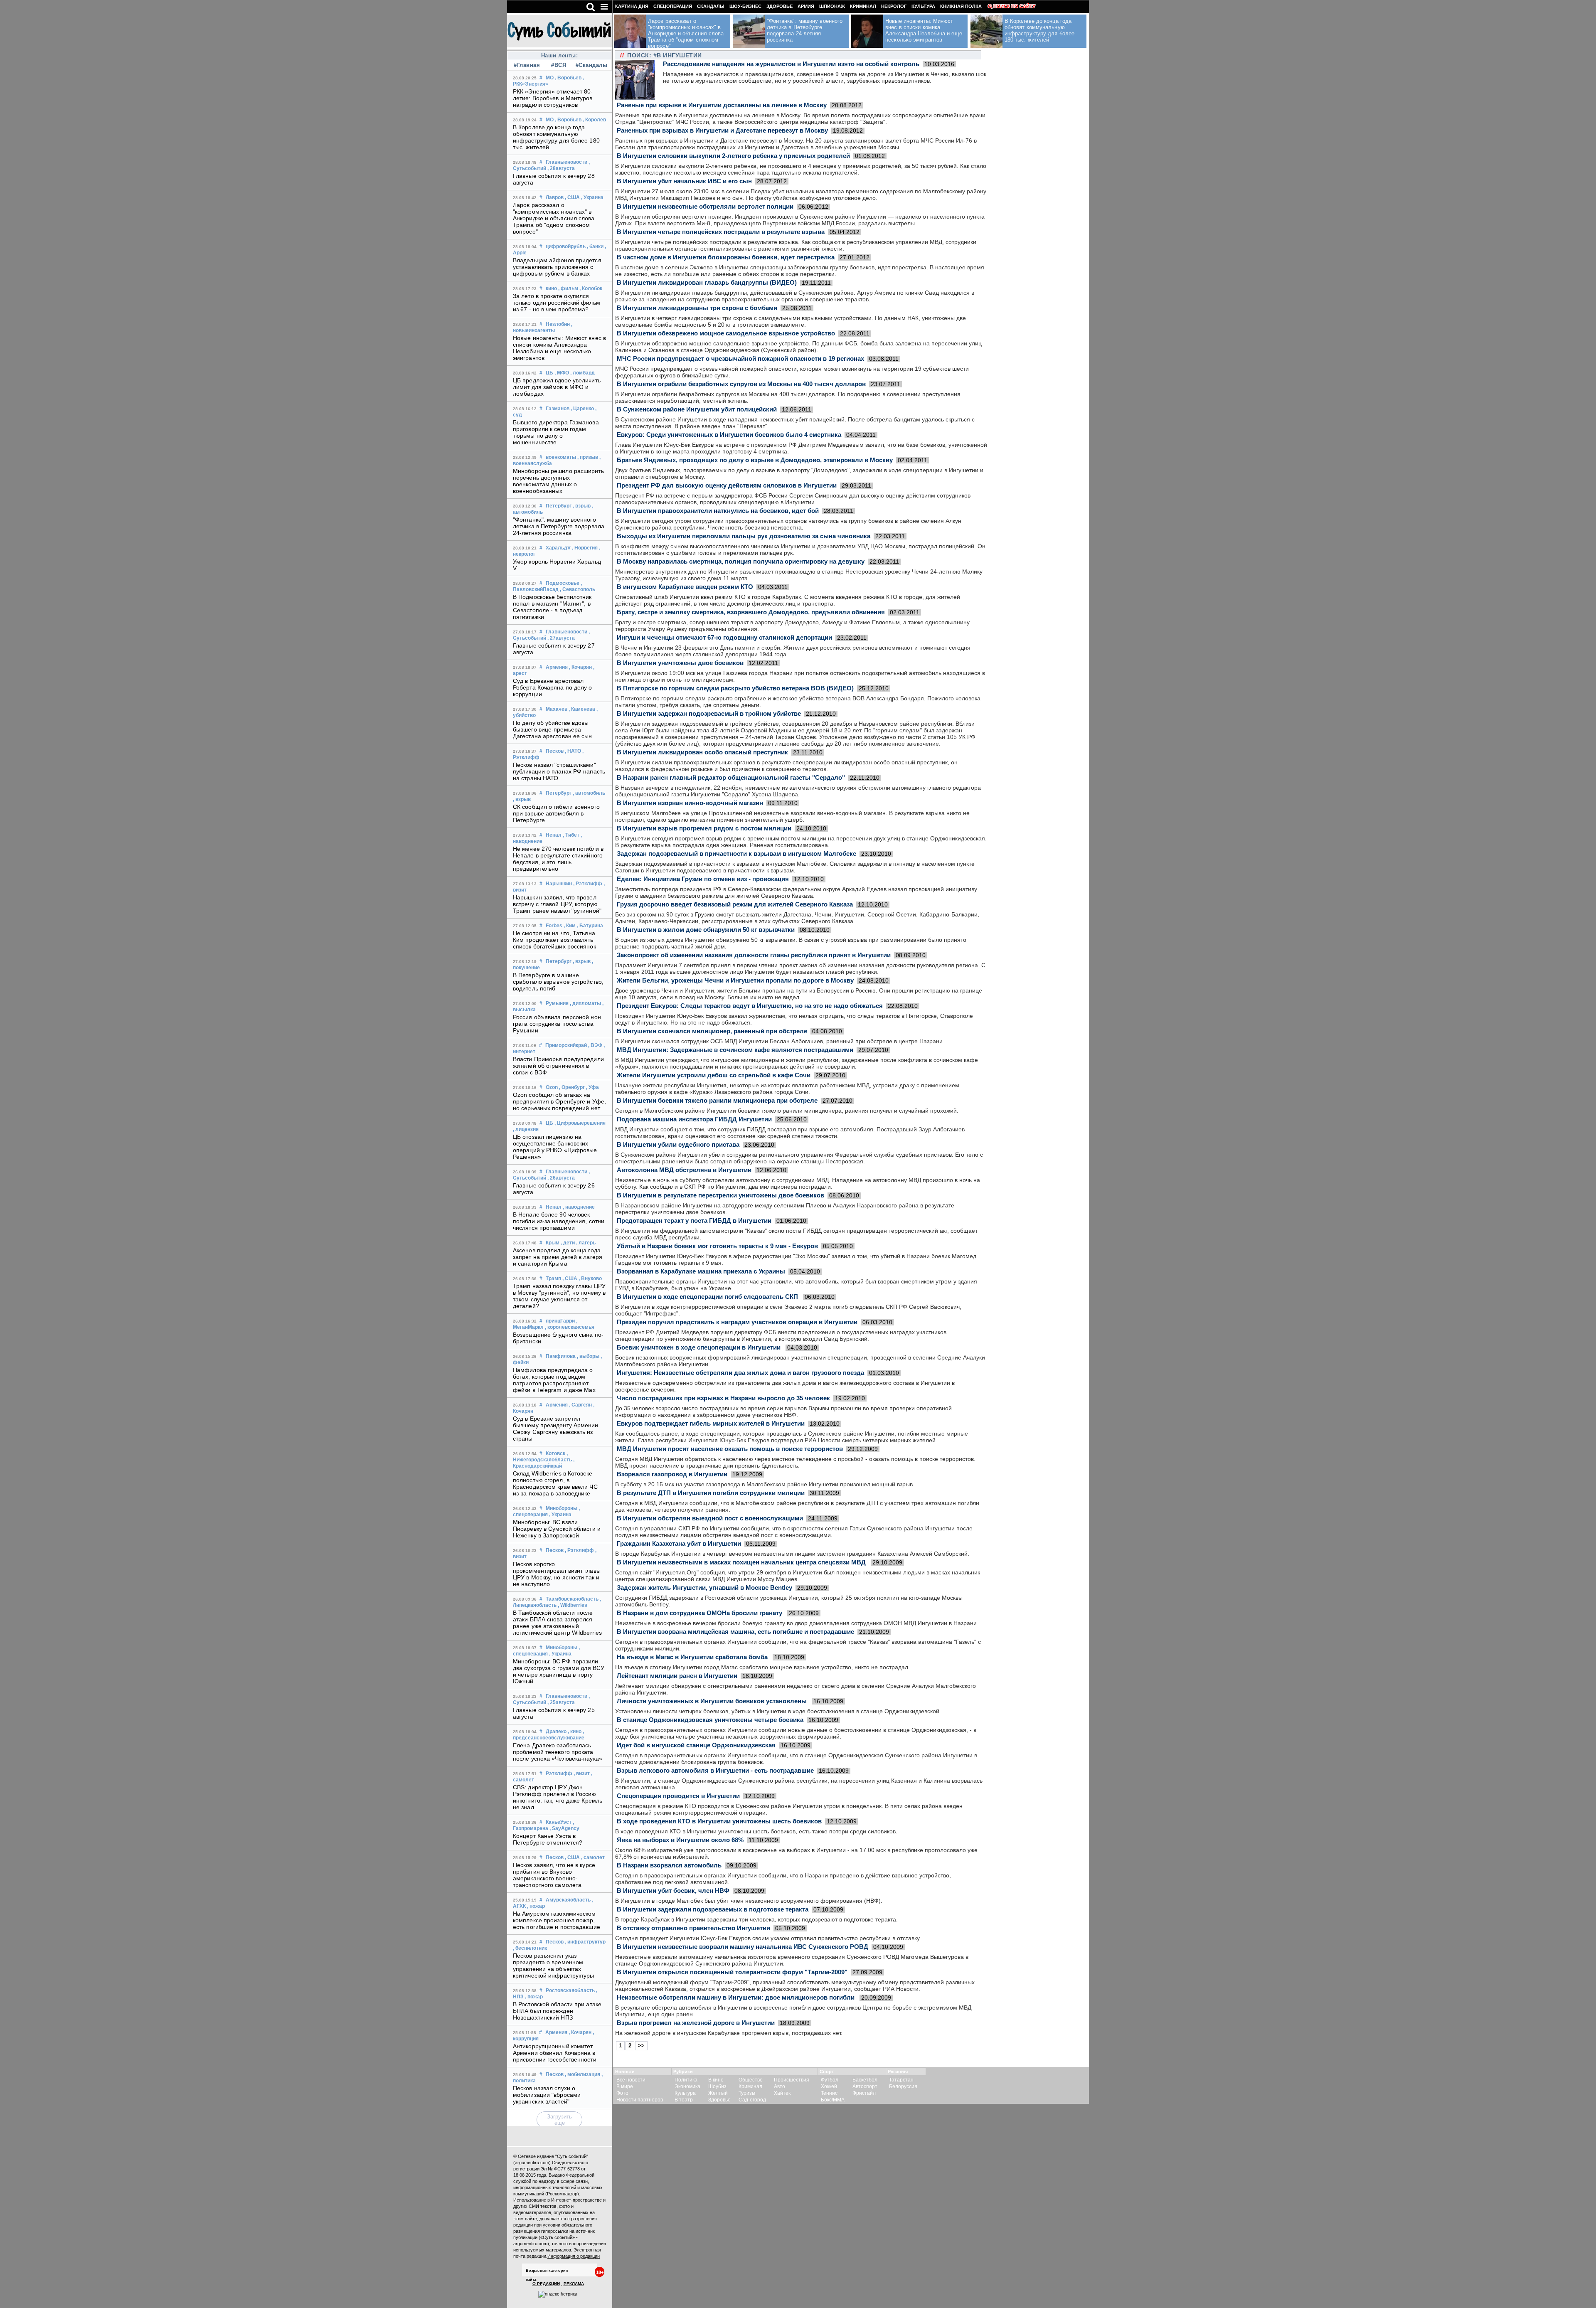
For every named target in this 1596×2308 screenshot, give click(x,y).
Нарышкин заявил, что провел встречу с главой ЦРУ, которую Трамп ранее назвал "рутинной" (557, 904)
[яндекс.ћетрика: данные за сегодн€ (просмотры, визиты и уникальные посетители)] (558, 2294)
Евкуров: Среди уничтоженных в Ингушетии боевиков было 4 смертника (729, 435)
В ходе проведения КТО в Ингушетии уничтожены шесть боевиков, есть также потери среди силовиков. (756, 1831)
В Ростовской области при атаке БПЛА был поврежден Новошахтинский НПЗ (557, 2011)
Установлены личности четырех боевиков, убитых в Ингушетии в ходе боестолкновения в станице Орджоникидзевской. (778, 1711)
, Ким (570, 926)
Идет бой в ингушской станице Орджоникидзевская (696, 1745)
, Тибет (571, 835)
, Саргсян (580, 1405)
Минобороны (562, 1508)
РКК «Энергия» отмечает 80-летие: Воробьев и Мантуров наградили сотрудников (553, 98)
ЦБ (549, 373)
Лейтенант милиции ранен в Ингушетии (677, 1676)
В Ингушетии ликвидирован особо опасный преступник (702, 752)
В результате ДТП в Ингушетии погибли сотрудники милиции (711, 1493)
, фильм (568, 288)
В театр (684, 2100)
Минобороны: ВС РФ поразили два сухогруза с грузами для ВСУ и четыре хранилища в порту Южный (559, 1671)
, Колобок (591, 288)
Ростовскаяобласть (570, 1990)
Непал (554, 835)
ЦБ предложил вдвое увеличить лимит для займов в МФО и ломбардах (557, 387)
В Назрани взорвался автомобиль (669, 1865)
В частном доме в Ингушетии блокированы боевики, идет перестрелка (726, 257)
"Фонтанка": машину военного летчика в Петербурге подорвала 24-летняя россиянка (559, 526)
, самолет (593, 1857)
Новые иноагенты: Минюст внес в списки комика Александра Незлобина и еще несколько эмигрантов (559, 348)
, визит (582, 1773)
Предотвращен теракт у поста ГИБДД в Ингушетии (694, 1221)
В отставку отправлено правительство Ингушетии (693, 1928)
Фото (622, 2093)
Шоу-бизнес (745, 6)
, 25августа (561, 1702)
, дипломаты (585, 1003)
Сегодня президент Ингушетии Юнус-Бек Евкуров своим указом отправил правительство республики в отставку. (768, 1938)
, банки (595, 246)
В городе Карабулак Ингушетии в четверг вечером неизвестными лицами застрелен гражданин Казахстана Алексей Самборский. (792, 1554)
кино (551, 288)
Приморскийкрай (566, 1045)
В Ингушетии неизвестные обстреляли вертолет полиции (705, 206)
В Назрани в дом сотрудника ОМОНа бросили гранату (700, 1613)
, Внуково (590, 1278)
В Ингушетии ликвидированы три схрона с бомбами (697, 308)
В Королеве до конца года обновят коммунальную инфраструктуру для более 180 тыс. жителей (556, 137)
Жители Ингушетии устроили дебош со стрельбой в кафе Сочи (714, 1075)
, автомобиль (589, 793)
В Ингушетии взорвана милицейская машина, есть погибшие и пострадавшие (735, 1632)
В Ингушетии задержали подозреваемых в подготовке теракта (713, 1909)
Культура (923, 6)
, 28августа (561, 168)
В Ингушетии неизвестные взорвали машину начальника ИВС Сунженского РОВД (743, 1947)
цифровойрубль (566, 246)
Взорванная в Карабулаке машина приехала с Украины (701, 1271)
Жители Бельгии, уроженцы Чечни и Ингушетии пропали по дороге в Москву (735, 980)
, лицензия (526, 1129)
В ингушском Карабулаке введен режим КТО (685, 587)
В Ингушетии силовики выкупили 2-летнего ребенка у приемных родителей (733, 156)
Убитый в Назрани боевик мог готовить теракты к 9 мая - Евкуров (717, 1246)
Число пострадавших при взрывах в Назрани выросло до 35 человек (723, 1398)
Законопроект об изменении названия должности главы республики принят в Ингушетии (754, 955)
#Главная (527, 65)
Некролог (894, 6)
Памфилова (561, 1356)
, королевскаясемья (570, 1327)
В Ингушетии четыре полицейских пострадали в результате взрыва (721, 232)
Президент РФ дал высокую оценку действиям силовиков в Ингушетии (727, 485)
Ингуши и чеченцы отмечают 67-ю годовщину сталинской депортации (724, 637)
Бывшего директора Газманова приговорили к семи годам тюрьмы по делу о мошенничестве (556, 432)
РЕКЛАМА (574, 2284)
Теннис (829, 2093)
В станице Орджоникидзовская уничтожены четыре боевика (710, 1720)
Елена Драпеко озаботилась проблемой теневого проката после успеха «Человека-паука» (558, 1752)
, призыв (588, 457)
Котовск (555, 1453)
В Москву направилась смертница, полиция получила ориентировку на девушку (741, 561)
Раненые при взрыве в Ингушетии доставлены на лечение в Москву (722, 105)
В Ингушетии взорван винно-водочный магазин (690, 803)
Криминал (863, 6)
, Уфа (592, 1087)
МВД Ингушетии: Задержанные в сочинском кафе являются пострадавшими (735, 1050)
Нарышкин (559, 884)
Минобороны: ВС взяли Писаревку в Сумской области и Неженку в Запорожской (557, 1529)
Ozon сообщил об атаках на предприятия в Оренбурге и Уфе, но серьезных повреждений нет (559, 1101)
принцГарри (560, 1321)
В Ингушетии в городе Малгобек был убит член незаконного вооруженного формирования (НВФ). (749, 1901)
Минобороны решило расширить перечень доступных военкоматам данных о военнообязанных (558, 481)
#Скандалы (591, 65)
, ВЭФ (595, 1045)
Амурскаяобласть (568, 1900)
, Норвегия (585, 548)
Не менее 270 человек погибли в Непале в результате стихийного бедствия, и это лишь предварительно (558, 859)
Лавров (555, 197)
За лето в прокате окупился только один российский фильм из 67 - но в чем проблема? (557, 303)
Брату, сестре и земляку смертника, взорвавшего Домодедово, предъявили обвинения (751, 612)
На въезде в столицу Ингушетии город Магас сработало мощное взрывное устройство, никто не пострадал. (762, 1667)
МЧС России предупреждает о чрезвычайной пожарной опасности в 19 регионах (740, 358)
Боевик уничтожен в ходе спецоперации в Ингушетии (699, 1347)
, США (572, 197)
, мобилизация (582, 2074)
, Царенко (582, 409)
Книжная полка (961, 6)
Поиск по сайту (1014, 6)
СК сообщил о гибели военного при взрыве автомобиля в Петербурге (556, 813)
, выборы (588, 1356)
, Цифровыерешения (580, 1123)
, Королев (594, 120)
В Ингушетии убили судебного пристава (678, 1144)
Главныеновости (566, 162)
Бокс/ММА (833, 2100)
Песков (555, 751)
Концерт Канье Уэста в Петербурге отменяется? (548, 1839)
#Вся (559, 65)
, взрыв (582, 506)
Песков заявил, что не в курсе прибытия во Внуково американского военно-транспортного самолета (554, 1875)
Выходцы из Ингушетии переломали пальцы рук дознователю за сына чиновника (744, 536)
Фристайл (864, 2093)
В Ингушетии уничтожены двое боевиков (680, 663)
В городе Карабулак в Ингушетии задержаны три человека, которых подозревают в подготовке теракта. (756, 1919)
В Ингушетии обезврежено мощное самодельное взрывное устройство (726, 333)
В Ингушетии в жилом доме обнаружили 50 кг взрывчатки (706, 930)
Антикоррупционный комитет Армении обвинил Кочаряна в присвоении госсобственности (555, 2053)
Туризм (747, 2093)
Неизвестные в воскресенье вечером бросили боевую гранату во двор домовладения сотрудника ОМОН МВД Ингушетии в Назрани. (797, 1623)
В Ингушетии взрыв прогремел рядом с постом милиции (704, 828)
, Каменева (582, 709)
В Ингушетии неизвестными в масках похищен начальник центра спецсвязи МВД (742, 1562)
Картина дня (632, 6)
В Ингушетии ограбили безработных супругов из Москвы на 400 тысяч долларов (741, 384)
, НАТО (573, 751)
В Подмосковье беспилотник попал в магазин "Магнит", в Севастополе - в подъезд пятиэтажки (552, 607)
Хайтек (782, 2093)
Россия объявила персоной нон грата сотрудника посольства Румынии (557, 1024)
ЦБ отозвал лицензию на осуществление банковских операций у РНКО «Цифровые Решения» (555, 1147)
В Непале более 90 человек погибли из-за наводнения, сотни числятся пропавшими (559, 1221)
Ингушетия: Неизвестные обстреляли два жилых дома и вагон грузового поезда (740, 1373)
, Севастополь (578, 589)
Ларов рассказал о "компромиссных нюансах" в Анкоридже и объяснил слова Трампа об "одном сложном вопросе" (554, 218)
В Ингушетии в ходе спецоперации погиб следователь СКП (708, 1297)
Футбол (830, 2080)
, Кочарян (580, 667)
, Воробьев (568, 78)
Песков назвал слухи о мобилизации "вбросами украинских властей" (547, 2095)
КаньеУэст (559, 1822)
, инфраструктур (585, 1942)
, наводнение (579, 1207)
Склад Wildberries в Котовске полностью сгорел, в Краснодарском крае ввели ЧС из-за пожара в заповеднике (555, 1483)
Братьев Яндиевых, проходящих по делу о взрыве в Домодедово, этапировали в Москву (755, 460)
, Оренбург (572, 1087)
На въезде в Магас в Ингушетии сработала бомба (693, 1657)
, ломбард (582, 373)
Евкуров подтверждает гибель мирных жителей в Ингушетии (711, 1423)
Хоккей (829, 2086)
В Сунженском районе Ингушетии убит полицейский (697, 409)
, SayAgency (564, 1828)
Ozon (552, 1087)
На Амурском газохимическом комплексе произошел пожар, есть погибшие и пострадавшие (557, 1920)
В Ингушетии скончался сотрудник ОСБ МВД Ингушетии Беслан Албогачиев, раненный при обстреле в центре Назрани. (780, 1041)
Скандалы (711, 6)
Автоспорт (865, 2086)
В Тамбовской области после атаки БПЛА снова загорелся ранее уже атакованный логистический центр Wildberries (557, 1623)
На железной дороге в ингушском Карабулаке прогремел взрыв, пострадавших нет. (729, 2033)
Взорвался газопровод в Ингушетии (672, 1474)
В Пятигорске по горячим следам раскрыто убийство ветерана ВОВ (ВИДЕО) (735, 688)
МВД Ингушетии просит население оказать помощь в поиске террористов (730, 1449)
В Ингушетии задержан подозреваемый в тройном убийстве (709, 713)
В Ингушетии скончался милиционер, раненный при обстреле (712, 1031)
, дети (568, 1243)
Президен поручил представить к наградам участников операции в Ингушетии (737, 1322)
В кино (716, 2080)
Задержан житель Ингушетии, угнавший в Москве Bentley (704, 1588)
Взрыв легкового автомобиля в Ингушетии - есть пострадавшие (715, 1770)
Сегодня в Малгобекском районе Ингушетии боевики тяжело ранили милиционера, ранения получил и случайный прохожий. (787, 1111)
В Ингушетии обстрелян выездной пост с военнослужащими (710, 1518)
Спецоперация (673, 6)
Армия (806, 6)
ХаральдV (558, 548)
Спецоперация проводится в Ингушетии (678, 1796)
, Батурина (590, 926)
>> (641, 2046)
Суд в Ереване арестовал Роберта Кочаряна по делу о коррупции (553, 687)
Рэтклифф (559, 1773)
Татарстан (901, 2080)
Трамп (553, 1278)
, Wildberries (573, 1605)
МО (550, 78)
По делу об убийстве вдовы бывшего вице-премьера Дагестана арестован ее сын (553, 729)
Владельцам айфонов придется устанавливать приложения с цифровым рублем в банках (557, 267)
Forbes (554, 926)
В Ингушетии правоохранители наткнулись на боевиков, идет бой (718, 511)
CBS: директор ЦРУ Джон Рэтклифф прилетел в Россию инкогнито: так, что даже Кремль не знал (558, 1797)
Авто (780, 2086)
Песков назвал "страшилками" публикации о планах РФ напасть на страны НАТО (559, 771)
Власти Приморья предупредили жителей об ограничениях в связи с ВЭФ (558, 1066)
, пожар (536, 1906)
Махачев (557, 709)
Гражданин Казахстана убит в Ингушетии (679, 1543)
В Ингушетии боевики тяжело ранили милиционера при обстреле (717, 1100)
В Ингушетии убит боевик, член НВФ (673, 1890)
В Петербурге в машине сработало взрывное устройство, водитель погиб (558, 982)
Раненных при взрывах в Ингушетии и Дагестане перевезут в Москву (722, 130)
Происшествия (792, 2080)
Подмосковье (563, 583)
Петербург (559, 506)
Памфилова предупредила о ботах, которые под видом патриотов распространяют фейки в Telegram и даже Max (554, 1380)
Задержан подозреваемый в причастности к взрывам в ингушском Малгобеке (736, 853)
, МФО (562, 373)
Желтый (718, 2093)
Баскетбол (865, 2080)
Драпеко (556, 1732)
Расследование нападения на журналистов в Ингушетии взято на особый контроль (791, 64)
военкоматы (561, 457)
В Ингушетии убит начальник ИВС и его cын (684, 181)
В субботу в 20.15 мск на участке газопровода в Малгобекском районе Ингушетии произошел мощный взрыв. (765, 1484)
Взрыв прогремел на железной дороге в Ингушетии (696, 2023)
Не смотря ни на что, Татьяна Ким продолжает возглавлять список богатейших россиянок (554, 940)
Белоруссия (903, 2086)
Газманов (558, 409)
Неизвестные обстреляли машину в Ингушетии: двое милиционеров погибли (736, 1997)
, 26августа (561, 1178)
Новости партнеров (640, 2100)
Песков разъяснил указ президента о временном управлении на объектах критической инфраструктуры (554, 1966)
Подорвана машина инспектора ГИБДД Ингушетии (694, 1119)
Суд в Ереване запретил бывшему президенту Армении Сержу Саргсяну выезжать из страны (556, 1429)
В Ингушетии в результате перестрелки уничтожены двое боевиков (720, 1195)
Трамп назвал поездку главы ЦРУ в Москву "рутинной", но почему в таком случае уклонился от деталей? (559, 1296)
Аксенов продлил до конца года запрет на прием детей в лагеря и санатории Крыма (558, 1257)
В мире (625, 2086)
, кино (575, 1732)
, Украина (592, 197)
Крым (553, 1243)
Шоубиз (717, 2086)
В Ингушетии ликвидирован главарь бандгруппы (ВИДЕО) (707, 282)
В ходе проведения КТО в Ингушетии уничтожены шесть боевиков (719, 1821)
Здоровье (780, 6)
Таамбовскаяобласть (572, 1599)
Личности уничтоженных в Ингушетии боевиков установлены (713, 1701)
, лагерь (586, 1243)
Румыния (557, 1003)
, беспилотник (530, 1948)
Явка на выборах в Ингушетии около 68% (680, 1840)
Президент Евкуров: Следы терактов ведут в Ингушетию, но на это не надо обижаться (750, 1006)
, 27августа (561, 638)
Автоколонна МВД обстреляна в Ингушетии (684, 1170)
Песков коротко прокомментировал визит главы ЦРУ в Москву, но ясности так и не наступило (557, 1574)
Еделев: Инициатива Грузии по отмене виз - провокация (703, 879)
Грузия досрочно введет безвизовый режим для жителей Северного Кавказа (735, 904)
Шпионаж (832, 6)
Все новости (631, 2080)
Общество (751, 2080)
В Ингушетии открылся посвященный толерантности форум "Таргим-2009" (732, 1972)
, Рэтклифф (588, 884)
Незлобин (558, 324)
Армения (557, 667)
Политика (686, 2080)
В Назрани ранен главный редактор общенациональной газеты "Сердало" (731, 777)
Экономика (687, 2086)
